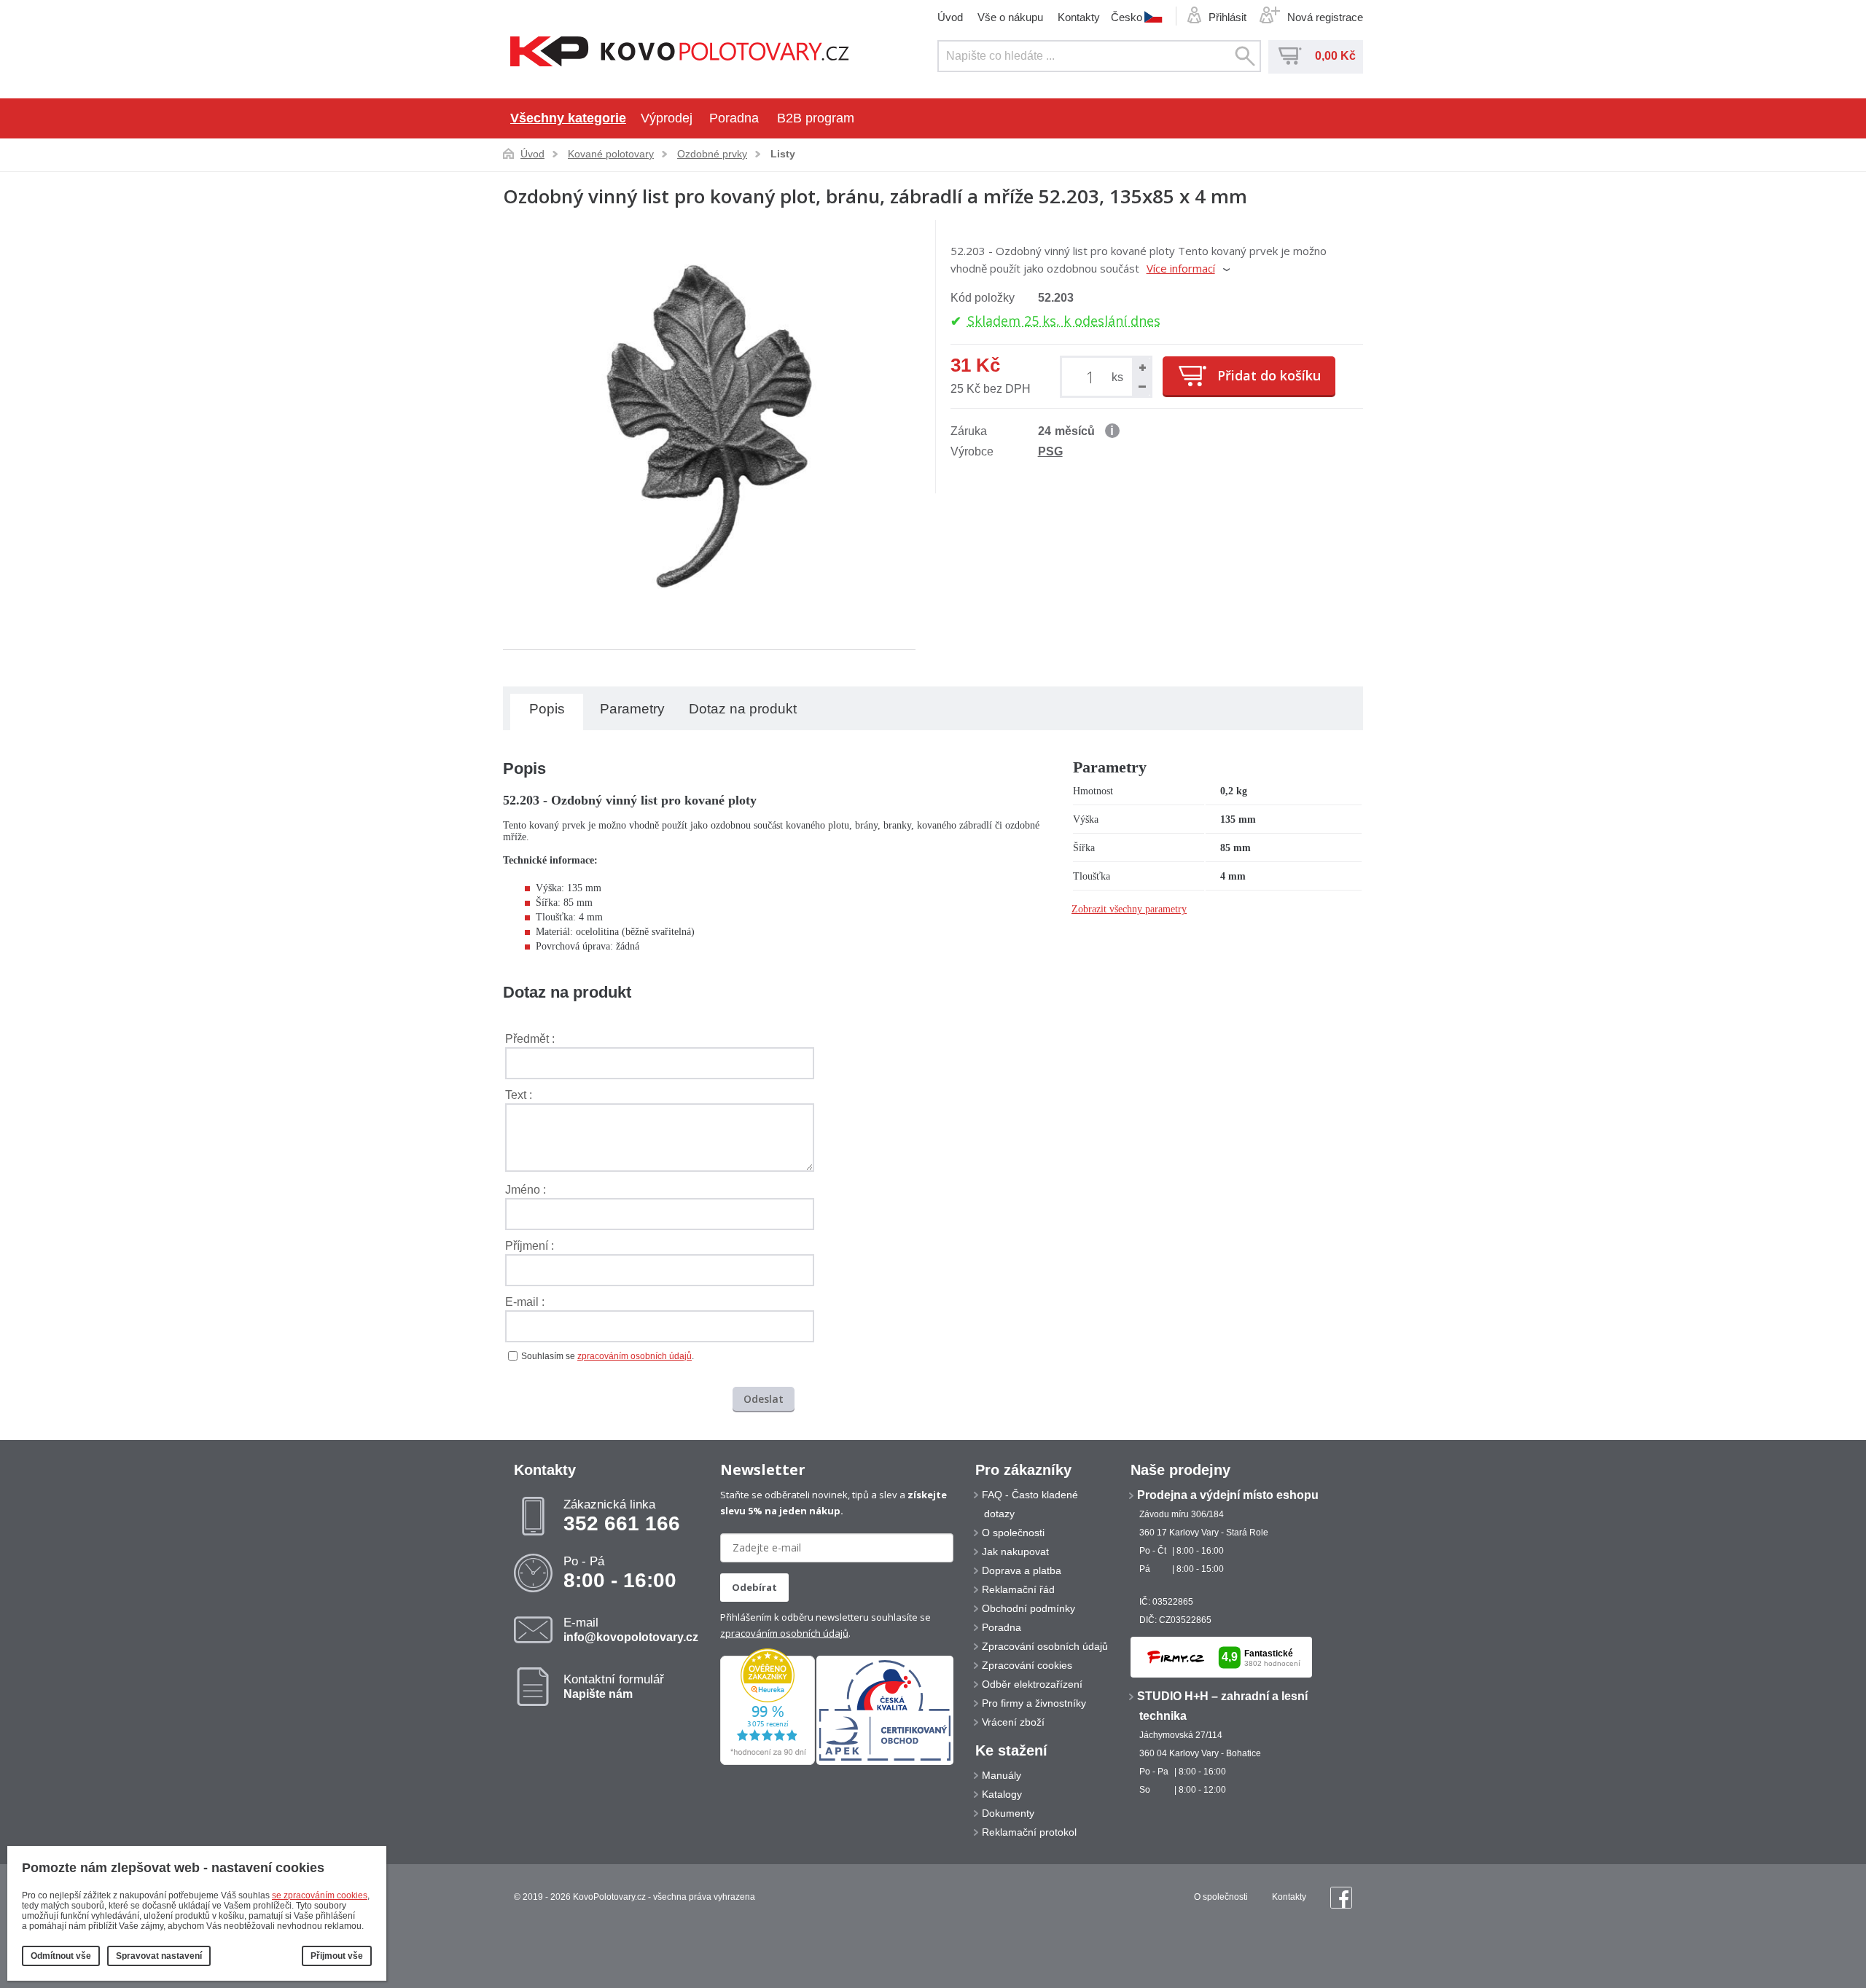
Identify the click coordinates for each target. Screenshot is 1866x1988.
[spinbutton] (1093, 376)
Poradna (734, 118)
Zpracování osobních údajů (1045, 1646)
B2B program (816, 118)
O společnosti (1013, 1533)
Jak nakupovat (1015, 1551)
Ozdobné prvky (712, 154)
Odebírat (754, 1587)
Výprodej (667, 118)
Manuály (1002, 1775)
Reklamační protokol (1029, 1832)
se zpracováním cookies (320, 1895)
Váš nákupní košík (1290, 56)
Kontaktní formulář (614, 1686)
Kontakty (1079, 17)
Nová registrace (1325, 17)
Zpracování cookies (1027, 1665)
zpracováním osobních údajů (635, 1356)
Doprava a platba (1022, 1570)
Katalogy (1002, 1794)
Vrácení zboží (1013, 1722)
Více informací (1181, 268)
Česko (1127, 17)
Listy (783, 154)
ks (1117, 377)
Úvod (950, 17)
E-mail (631, 1629)
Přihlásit (1227, 17)
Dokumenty (1008, 1813)
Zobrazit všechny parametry (1129, 909)
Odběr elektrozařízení (1032, 1684)
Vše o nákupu (1010, 17)
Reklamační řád (1018, 1589)
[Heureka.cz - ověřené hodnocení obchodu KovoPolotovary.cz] (768, 1762)
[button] (1141, 367)
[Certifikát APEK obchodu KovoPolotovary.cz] (885, 1762)
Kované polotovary (611, 154)
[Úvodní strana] (680, 53)
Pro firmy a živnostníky (1034, 1703)
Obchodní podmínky (1028, 1608)
